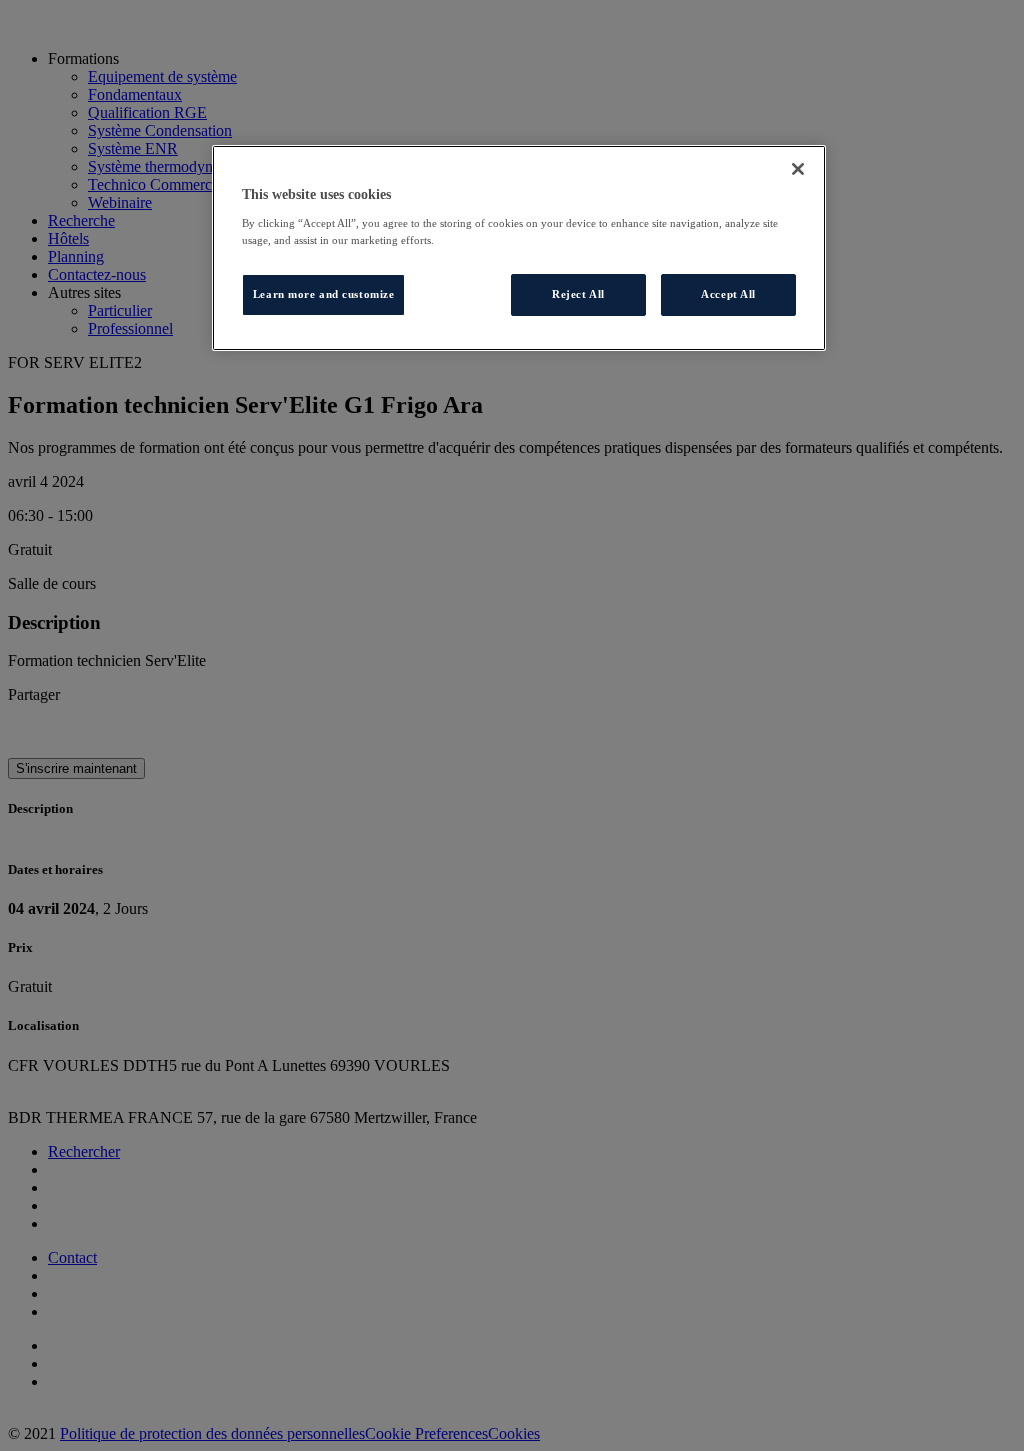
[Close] (798, 169)
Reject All (578, 294)
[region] (519, 248)
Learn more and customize (324, 294)
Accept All (728, 294)
